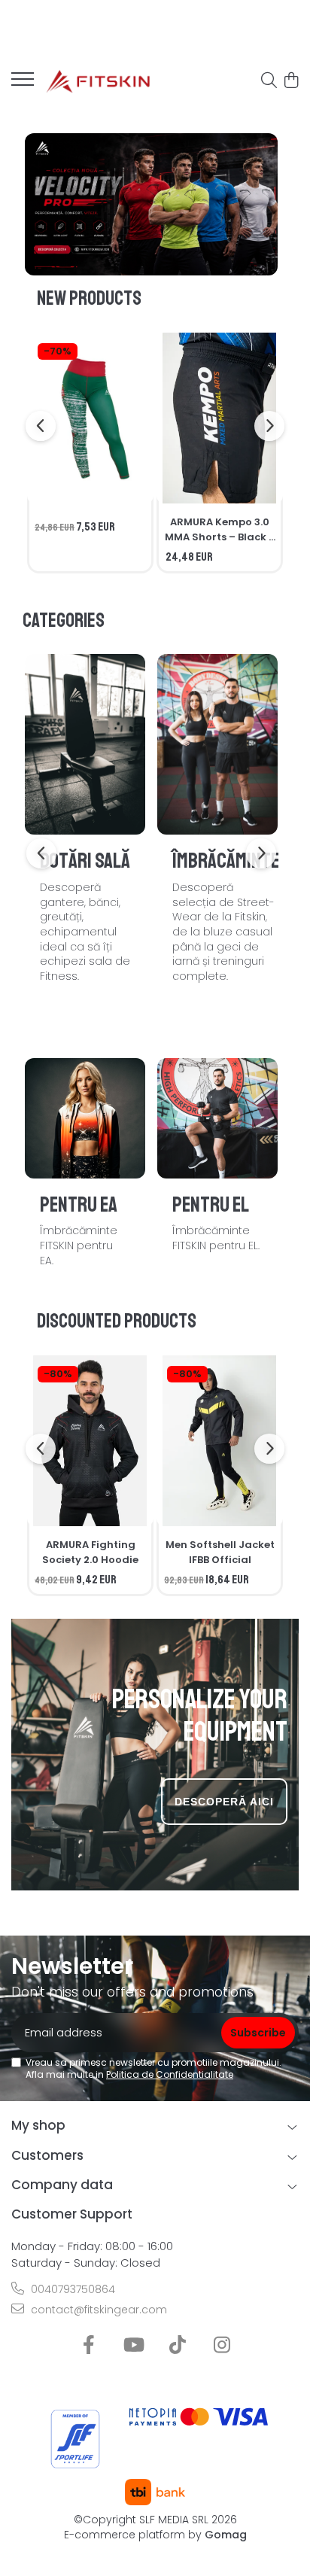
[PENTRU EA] (85, 1118)
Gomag (224, 2535)
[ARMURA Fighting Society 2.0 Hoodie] (90, 1441)
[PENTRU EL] (217, 1118)
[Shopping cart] (291, 81)
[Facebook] (88, 2346)
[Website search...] (269, 81)
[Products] (23, 84)
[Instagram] (222, 2346)
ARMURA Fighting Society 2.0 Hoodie (90, 1552)
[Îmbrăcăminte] (217, 744)
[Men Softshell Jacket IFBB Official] (220, 1441)
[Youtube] (133, 2346)
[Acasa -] (98, 81)
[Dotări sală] (85, 744)
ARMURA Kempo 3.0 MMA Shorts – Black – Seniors (220, 530)
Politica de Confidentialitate (170, 2074)
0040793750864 (71, 2289)
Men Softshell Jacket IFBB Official (220, 1552)
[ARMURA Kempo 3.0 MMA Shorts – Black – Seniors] (220, 418)
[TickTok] (177, 2346)
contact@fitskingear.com (97, 2310)
